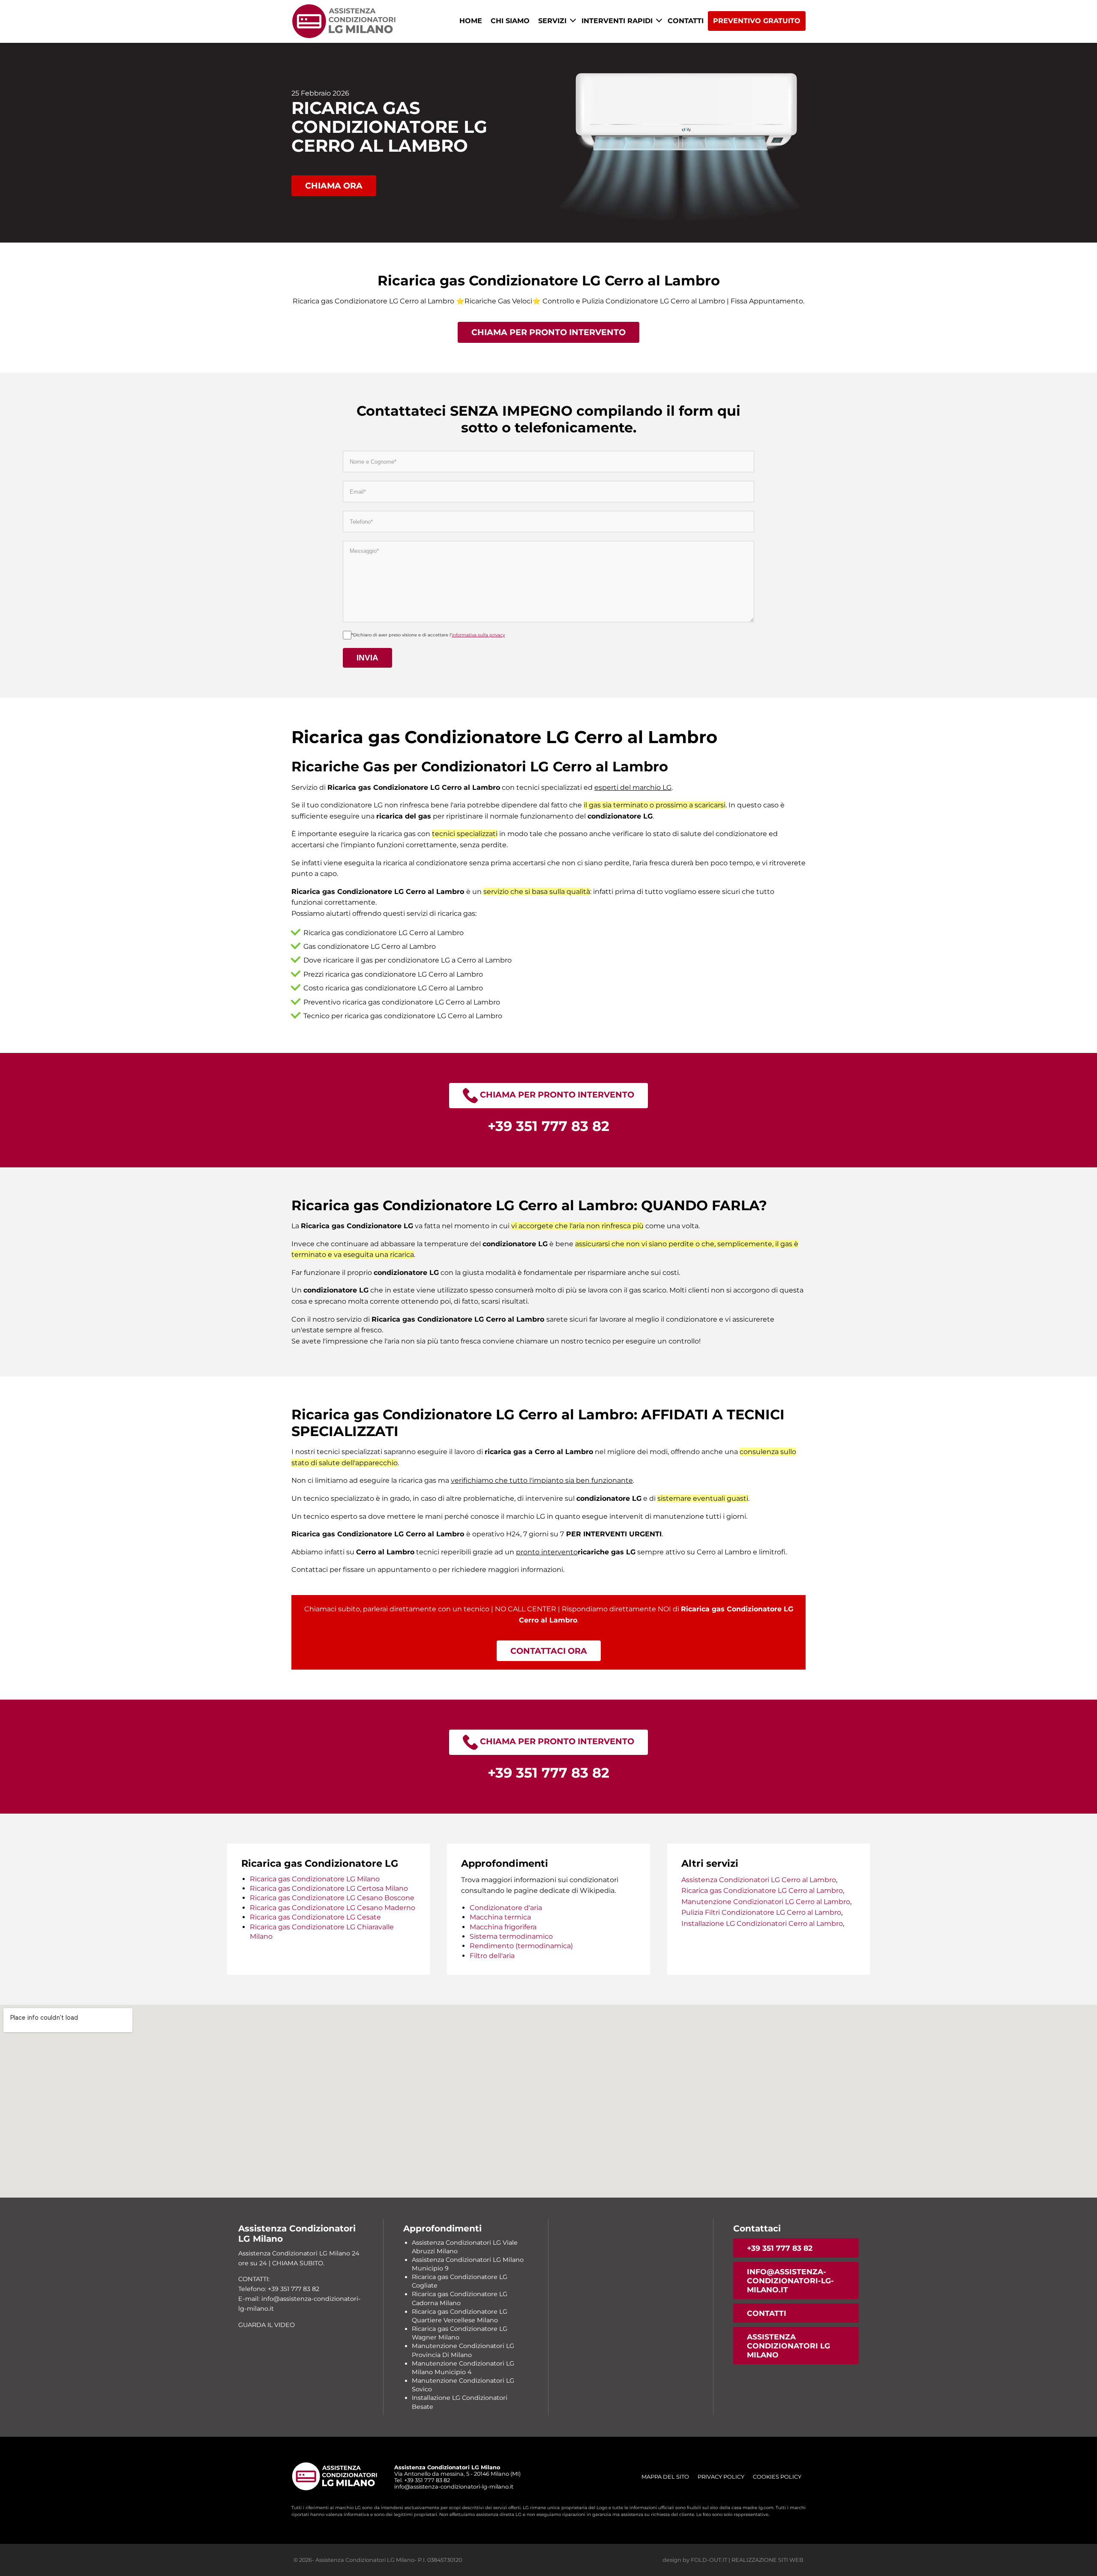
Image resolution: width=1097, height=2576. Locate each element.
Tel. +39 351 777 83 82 (422, 2480)
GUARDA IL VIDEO (267, 2325)
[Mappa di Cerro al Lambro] (548, 2101)
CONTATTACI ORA (549, 1651)
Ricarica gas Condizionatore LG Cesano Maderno (333, 1908)
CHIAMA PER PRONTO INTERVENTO (548, 332)
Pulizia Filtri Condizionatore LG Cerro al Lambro (761, 1912)
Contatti (686, 21)
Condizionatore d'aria (506, 1908)
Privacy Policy (721, 2477)
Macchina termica (500, 1917)
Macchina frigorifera (503, 1927)
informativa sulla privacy (478, 635)
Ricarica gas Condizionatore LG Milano (315, 1879)
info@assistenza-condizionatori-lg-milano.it (790, 2281)
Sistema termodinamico (511, 1936)
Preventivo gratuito (757, 21)
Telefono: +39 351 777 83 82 (279, 2289)
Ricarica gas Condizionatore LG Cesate (315, 1917)
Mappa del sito (665, 2477)
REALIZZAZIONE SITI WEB (767, 2560)
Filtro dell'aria (492, 1956)
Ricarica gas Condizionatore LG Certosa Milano (329, 1888)
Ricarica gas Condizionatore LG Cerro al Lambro (762, 1891)
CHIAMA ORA (334, 186)
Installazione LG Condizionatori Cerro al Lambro (762, 1924)
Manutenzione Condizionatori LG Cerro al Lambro (766, 1902)
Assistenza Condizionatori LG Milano (788, 2346)
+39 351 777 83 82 (780, 2248)
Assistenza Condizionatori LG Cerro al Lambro (759, 1880)
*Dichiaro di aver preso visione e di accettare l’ (428, 635)
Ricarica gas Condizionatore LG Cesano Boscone (332, 1898)
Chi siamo (510, 21)
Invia (367, 658)
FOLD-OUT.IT (709, 2560)
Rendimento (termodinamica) (521, 1946)
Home (471, 21)
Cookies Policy (777, 2477)
